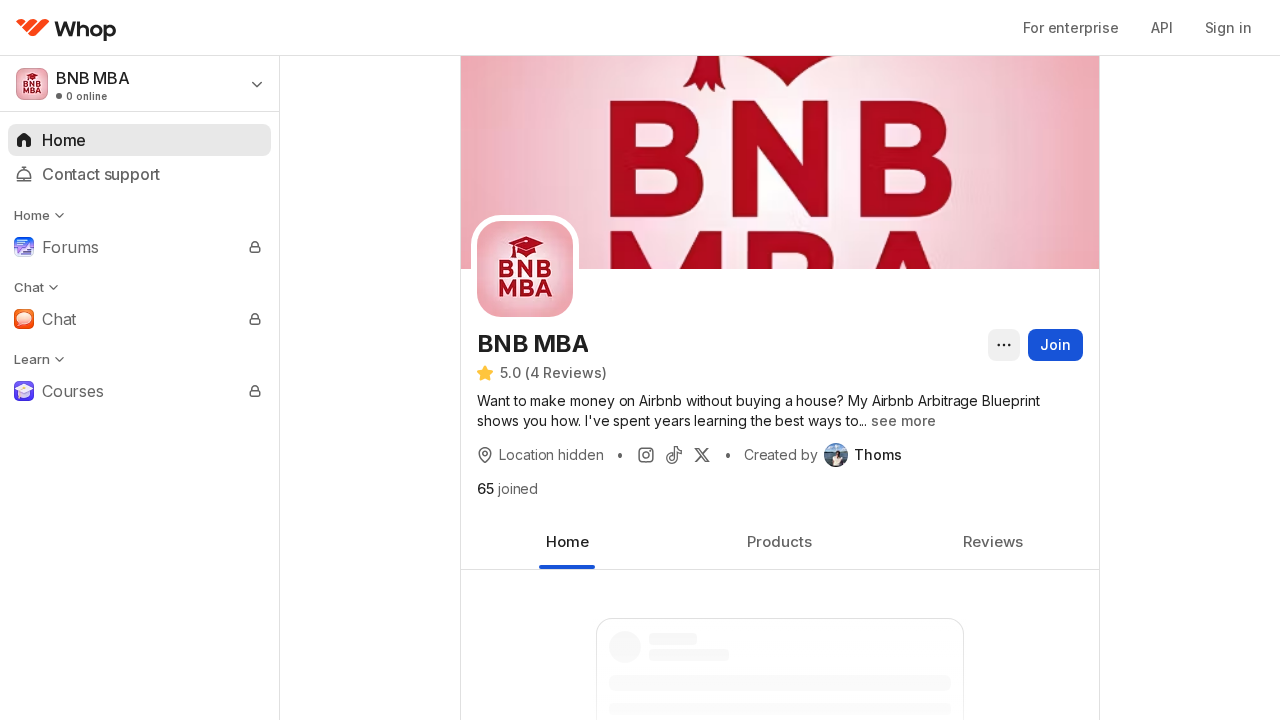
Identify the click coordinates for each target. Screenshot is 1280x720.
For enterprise (1071, 27)
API (1162, 27)
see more (903, 420)
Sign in (1228, 27)
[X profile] (702, 455)
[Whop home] (66, 28)
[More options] (1004, 345)
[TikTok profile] (674, 455)
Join (1055, 344)
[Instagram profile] (646, 455)
